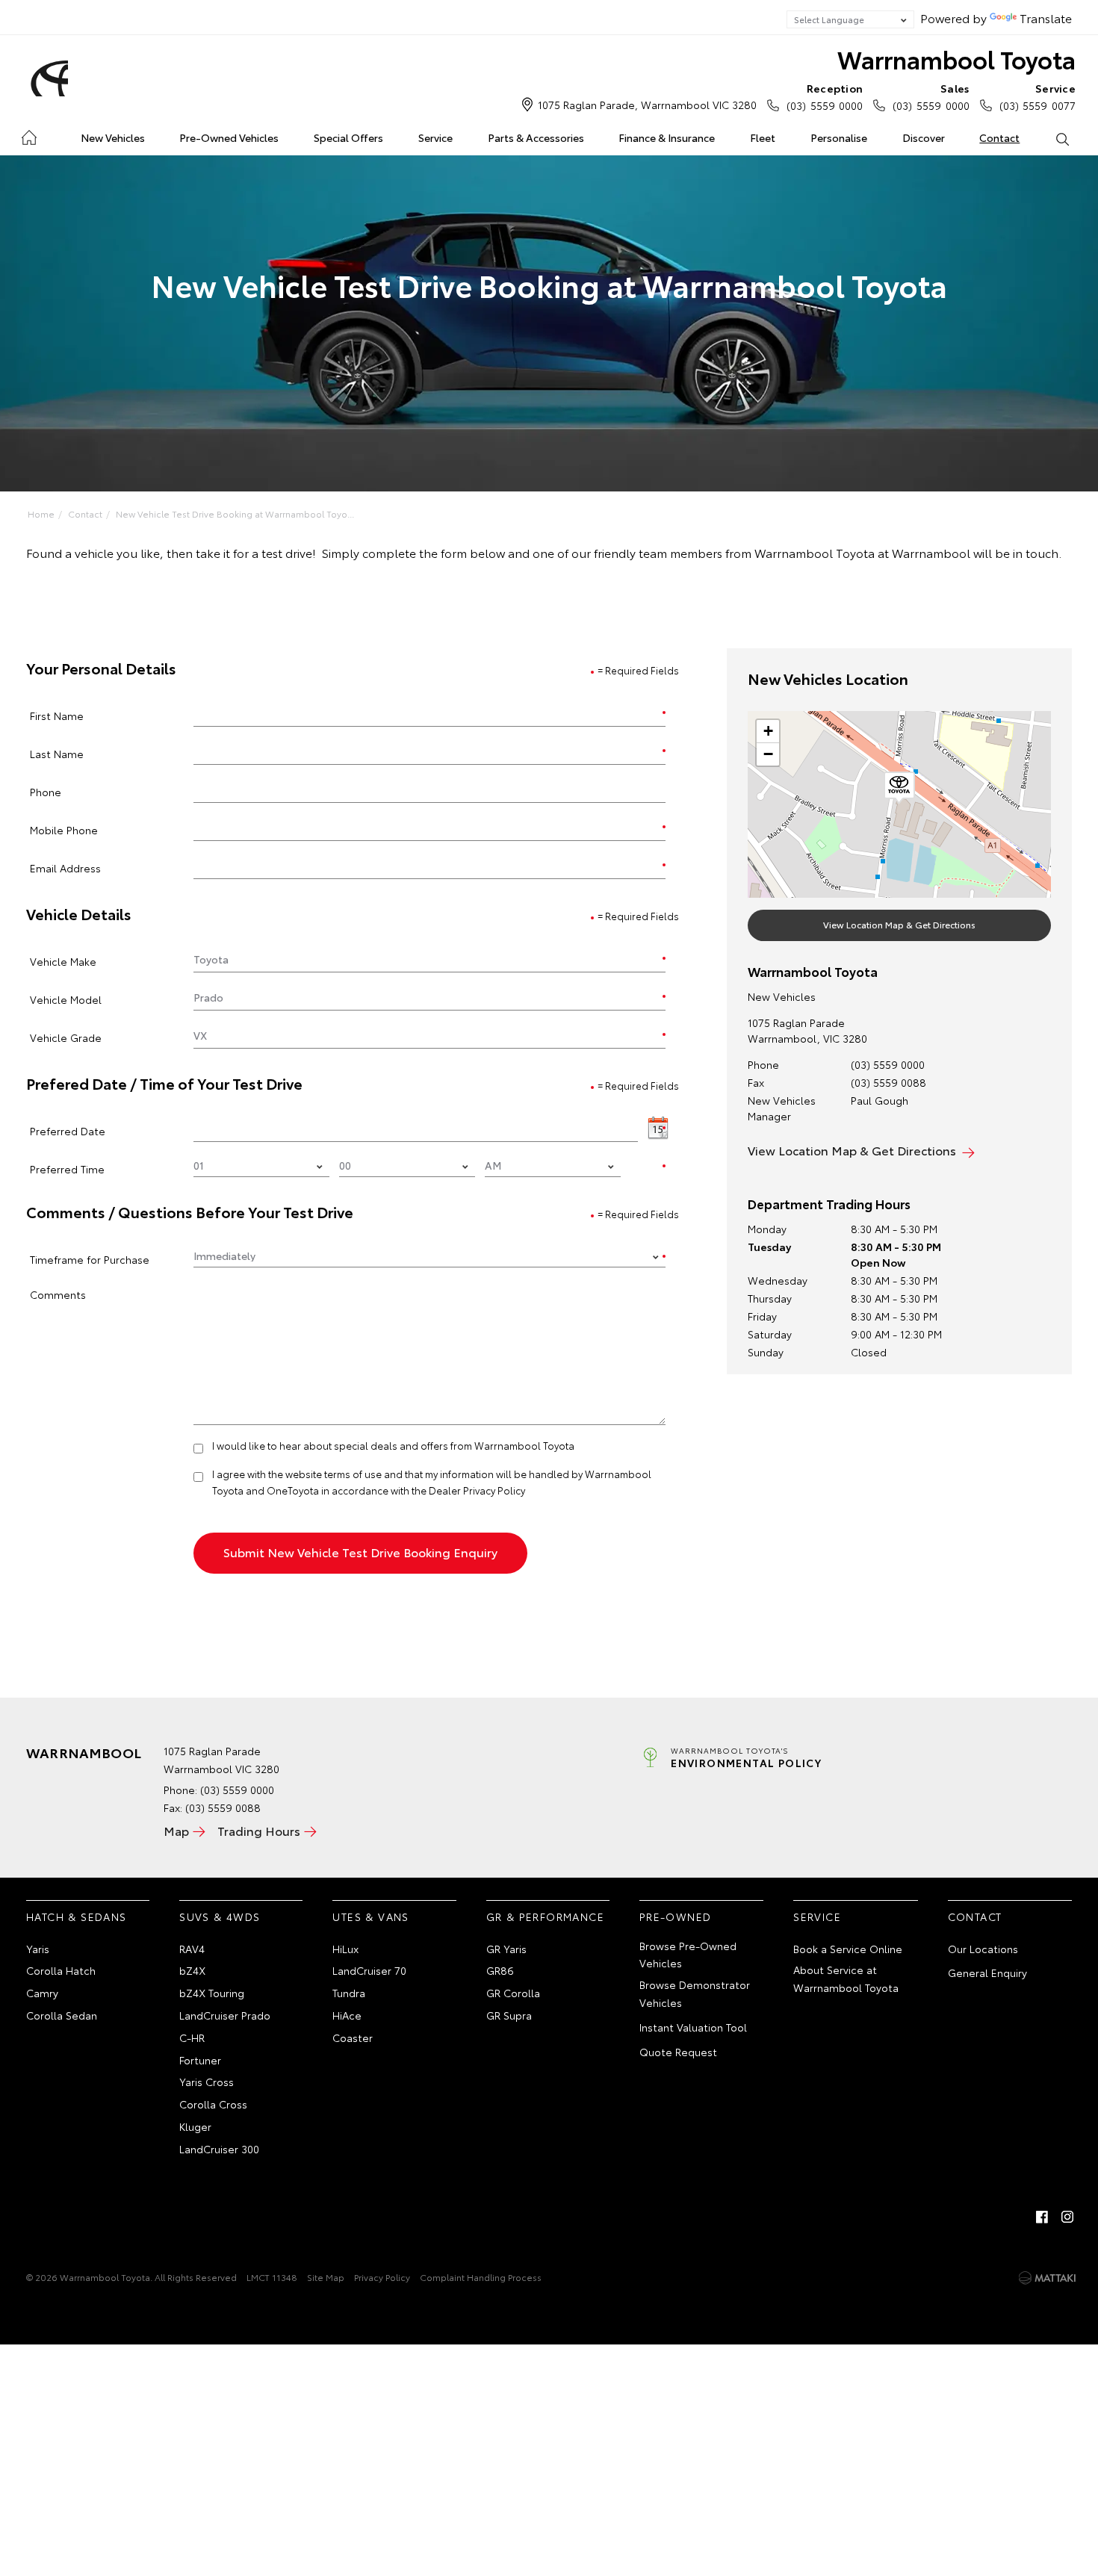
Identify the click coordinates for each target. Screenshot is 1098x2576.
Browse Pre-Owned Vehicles (688, 1955)
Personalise (839, 137)
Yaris (38, 1949)
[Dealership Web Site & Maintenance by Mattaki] (1047, 2278)
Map (176, 1830)
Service (435, 137)
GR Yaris (506, 1949)
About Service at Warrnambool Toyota (846, 1978)
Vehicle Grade (66, 1037)
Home (29, 135)
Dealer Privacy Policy (477, 1490)
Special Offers (348, 137)
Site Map (326, 2277)
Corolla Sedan (62, 2015)
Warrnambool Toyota (956, 59)
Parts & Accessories (536, 137)
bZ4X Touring (212, 1993)
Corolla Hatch (61, 1970)
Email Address (65, 868)
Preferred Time (67, 1168)
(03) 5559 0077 (1037, 97)
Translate (1046, 18)
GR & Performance (545, 1917)
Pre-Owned (676, 1917)
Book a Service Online (848, 1949)
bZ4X (192, 1970)
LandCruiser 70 (369, 1970)
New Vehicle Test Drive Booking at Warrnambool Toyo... (235, 513)
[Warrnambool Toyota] (47, 78)
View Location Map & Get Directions (899, 924)
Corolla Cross (213, 2104)
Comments (58, 1294)
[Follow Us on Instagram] (1067, 2217)
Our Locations (983, 1949)
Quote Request (678, 2052)
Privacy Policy (382, 2277)
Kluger (195, 2126)
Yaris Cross (207, 2082)
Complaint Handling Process (481, 2277)
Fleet (763, 137)
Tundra (349, 1993)
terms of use (353, 1474)
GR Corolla (513, 1993)
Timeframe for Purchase (90, 1259)
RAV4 (192, 1949)
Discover (924, 137)
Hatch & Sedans (77, 1917)
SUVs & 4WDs (220, 1917)
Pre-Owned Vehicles (229, 137)
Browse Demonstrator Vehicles (695, 1993)
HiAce (347, 2015)
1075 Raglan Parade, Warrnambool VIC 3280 (647, 105)
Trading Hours (259, 1830)
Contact (999, 137)
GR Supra (509, 2015)
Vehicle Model (66, 999)
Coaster (353, 2037)
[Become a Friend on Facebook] (1042, 2217)
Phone (46, 791)
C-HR (192, 2037)
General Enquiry (987, 1973)
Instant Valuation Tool (693, 2027)
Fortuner (200, 2060)
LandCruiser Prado (225, 2015)
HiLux (345, 1949)
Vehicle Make (63, 961)
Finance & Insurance (667, 137)
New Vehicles (113, 137)
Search (1062, 138)
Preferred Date (68, 1130)
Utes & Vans (370, 1917)
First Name (57, 715)
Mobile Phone (64, 829)
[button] (899, 788)
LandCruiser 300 (219, 2149)
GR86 (500, 1970)
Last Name (57, 753)
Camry (42, 1993)
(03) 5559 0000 (825, 97)
